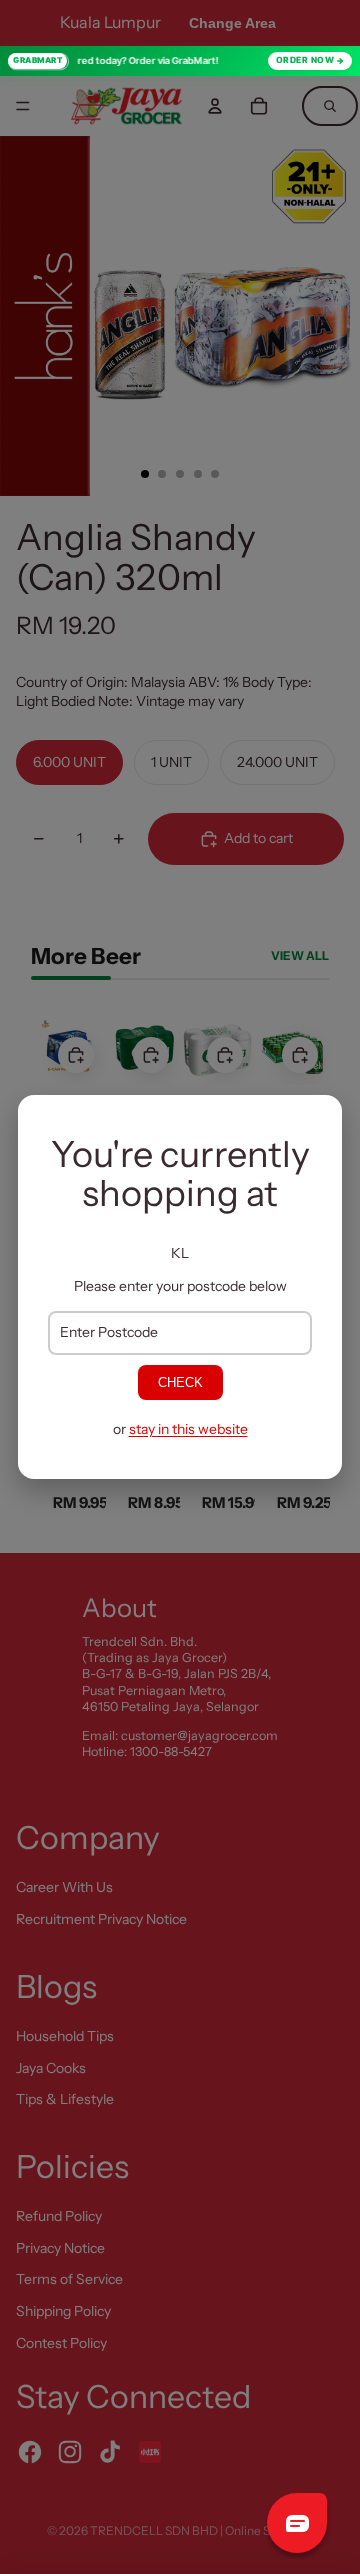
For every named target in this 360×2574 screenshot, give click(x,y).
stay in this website (188, 1429)
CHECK (180, 1382)
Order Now (305, 60)
